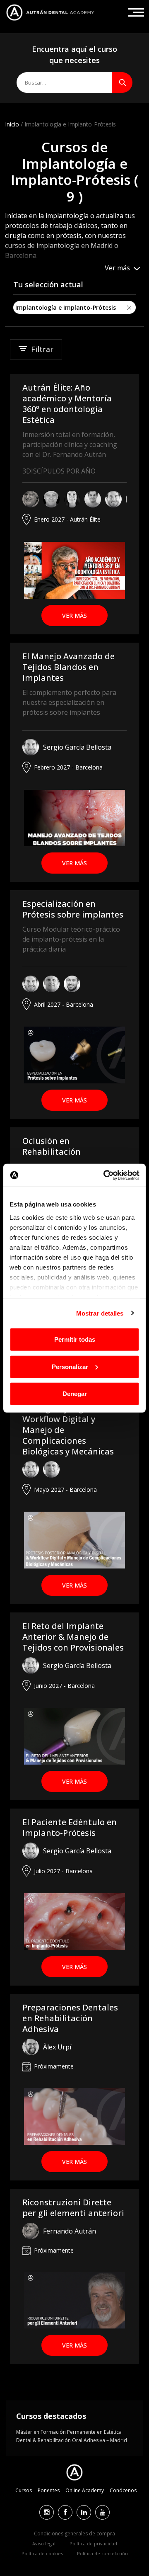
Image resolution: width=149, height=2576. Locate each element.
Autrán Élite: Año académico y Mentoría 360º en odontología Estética (67, 404)
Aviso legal (44, 2543)
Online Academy (85, 2490)
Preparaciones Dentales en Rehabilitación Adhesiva (70, 2018)
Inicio (12, 124)
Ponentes (49, 2490)
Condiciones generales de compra (74, 2534)
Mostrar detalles (100, 1313)
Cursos (24, 2490)
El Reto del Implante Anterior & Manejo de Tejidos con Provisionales (73, 1637)
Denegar (75, 1394)
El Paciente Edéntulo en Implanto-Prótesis (70, 1827)
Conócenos (123, 2490)
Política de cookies (42, 2553)
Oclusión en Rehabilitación (52, 1146)
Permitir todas (75, 1339)
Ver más (74, 615)
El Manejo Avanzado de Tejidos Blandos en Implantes (68, 667)
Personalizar (70, 1366)
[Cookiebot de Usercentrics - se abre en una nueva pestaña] (105, 1175)
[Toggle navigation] (136, 12)
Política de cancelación (102, 2553)
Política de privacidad (93, 2543)
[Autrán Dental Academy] (50, 12)
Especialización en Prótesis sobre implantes (73, 909)
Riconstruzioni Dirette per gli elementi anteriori (73, 2208)
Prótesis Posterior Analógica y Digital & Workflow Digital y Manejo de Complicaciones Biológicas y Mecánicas (68, 1424)
